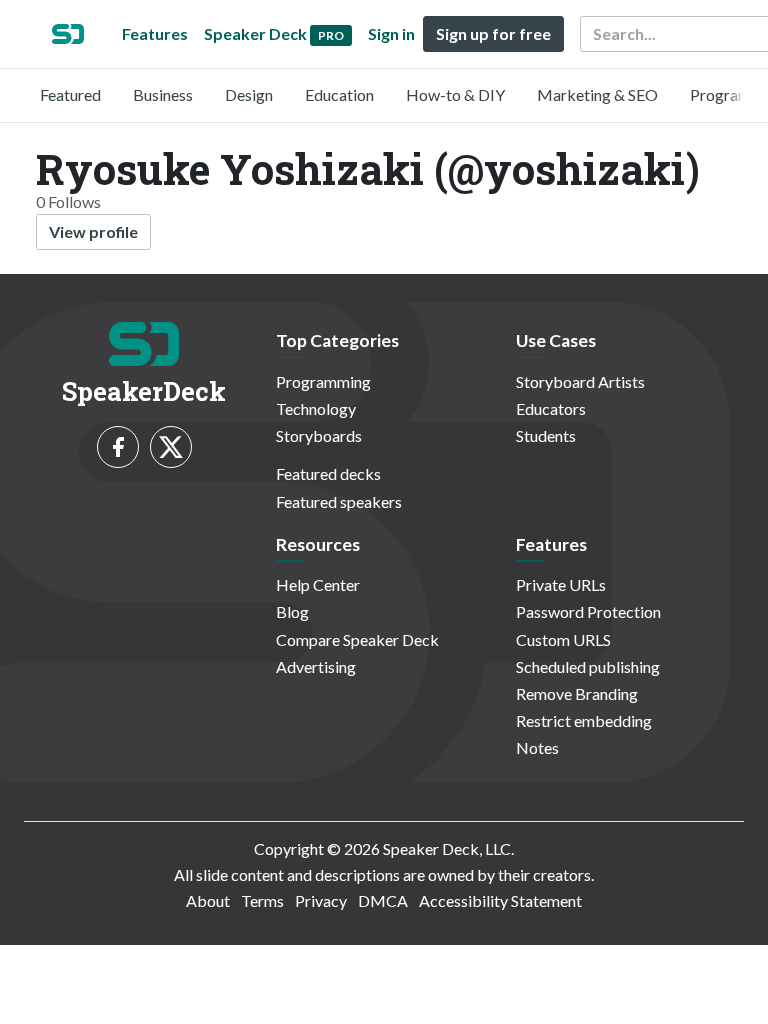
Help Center (318, 584)
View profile (93, 231)
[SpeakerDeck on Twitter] (171, 447)
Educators (551, 408)
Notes (537, 747)
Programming (323, 381)
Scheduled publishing (588, 666)
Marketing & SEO (597, 94)
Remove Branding (577, 693)
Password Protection (588, 611)
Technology (316, 408)
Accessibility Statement (500, 900)
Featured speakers (339, 501)
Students (546, 435)
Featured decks (328, 473)
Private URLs (561, 584)
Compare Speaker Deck (357, 639)
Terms (262, 900)
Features (155, 33)
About (208, 900)
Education (339, 94)
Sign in (391, 33)
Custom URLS (563, 639)
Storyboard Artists (580, 381)
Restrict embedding (584, 720)
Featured (70, 94)
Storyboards (319, 435)
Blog (292, 611)
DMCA (383, 900)
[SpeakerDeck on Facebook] (118, 447)
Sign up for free (493, 33)
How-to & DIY (455, 94)
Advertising (316, 666)
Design (249, 94)
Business (163, 94)
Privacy (321, 900)
